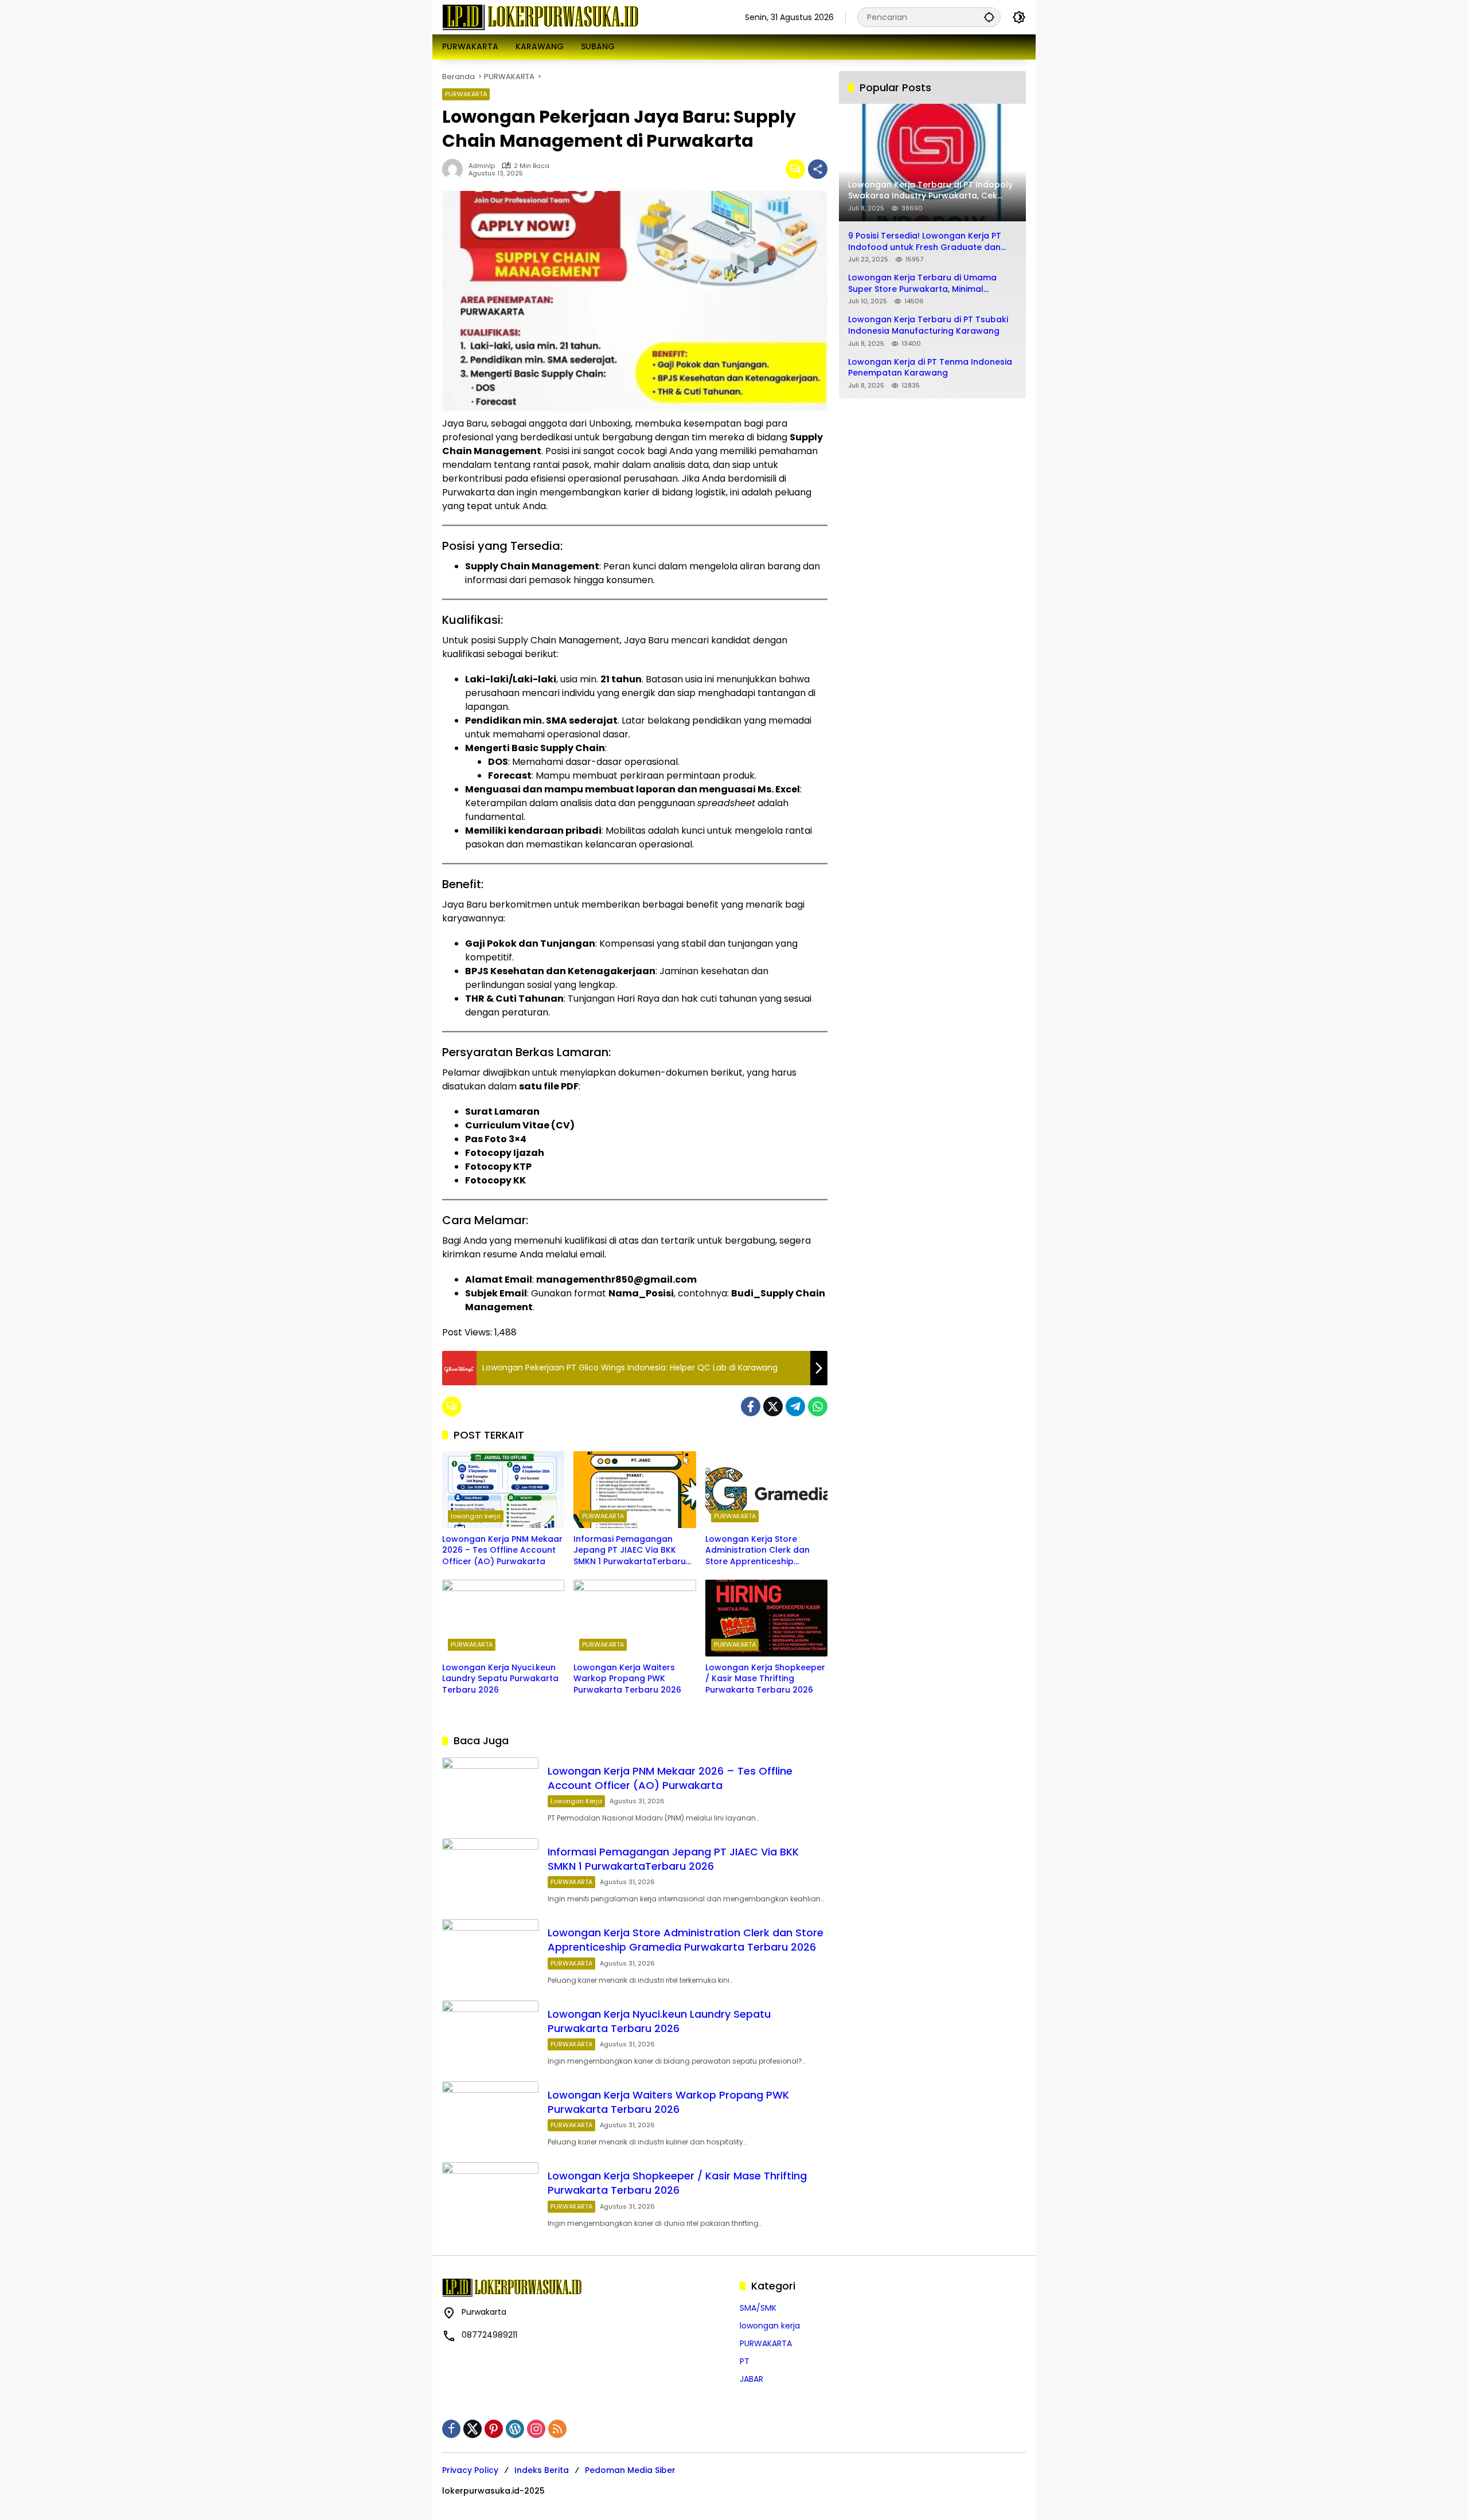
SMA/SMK (758, 2308)
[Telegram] (795, 1406)
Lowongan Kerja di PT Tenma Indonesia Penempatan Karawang (930, 368)
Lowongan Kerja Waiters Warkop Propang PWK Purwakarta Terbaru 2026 (627, 1679)
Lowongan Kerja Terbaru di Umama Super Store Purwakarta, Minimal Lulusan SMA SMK (922, 284)
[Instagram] (536, 2429)
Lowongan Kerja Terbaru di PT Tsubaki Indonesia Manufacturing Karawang (928, 325)
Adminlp (482, 166)
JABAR (751, 2379)
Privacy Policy (470, 2470)
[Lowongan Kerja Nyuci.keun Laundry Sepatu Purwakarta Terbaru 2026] (503, 1618)
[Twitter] (773, 1406)
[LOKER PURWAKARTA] (540, 17)
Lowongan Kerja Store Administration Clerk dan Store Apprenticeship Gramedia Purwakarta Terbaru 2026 (758, 1551)
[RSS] (557, 2429)
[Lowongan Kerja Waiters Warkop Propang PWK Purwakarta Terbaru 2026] (635, 1618)
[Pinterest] (494, 2429)
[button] (989, 17)
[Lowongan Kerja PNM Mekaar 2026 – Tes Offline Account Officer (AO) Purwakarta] (503, 1490)
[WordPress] (515, 2429)
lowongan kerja (476, 1516)
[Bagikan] (818, 169)
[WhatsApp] (818, 1406)
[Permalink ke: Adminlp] (455, 169)
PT (745, 2361)
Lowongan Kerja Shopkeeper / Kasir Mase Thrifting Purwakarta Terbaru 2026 (765, 1679)
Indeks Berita (542, 2470)
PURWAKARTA (466, 94)
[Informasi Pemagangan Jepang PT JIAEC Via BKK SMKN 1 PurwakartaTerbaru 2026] (635, 1490)
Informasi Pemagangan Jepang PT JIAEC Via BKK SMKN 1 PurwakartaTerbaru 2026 (630, 1551)
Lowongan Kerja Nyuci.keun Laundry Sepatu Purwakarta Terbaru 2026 (500, 1679)
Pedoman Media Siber (630, 2470)
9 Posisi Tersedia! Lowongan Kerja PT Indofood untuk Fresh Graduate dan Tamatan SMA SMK (925, 242)
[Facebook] (751, 1406)
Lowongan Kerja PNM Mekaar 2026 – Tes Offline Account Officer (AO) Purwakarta (502, 1550)
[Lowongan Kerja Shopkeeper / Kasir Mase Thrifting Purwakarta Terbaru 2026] (766, 1618)
